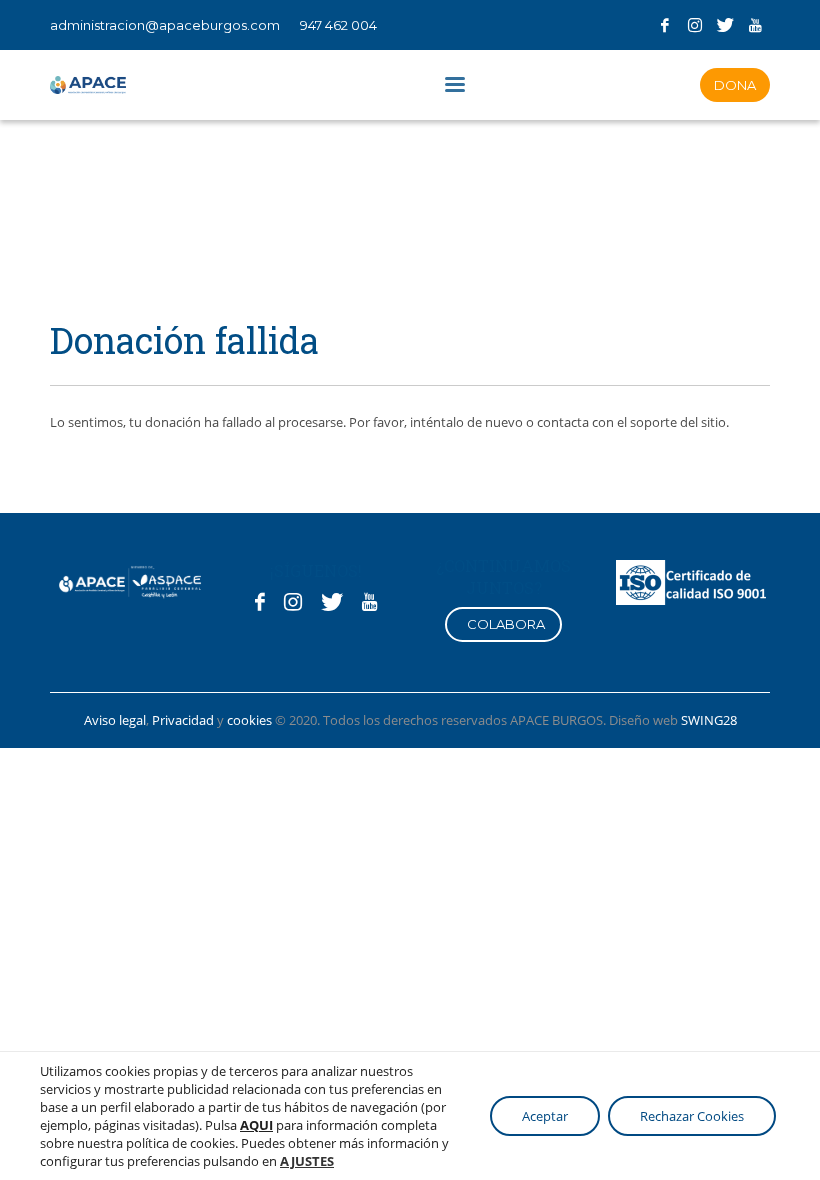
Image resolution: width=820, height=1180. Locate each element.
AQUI (256, 1125)
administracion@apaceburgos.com (165, 25)
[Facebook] (665, 25)
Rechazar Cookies (692, 1116)
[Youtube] (755, 25)
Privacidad (183, 720)
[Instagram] (695, 25)
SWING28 (709, 720)
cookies (251, 720)
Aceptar (545, 1116)
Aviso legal (115, 720)
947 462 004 (338, 25)
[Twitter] (725, 25)
